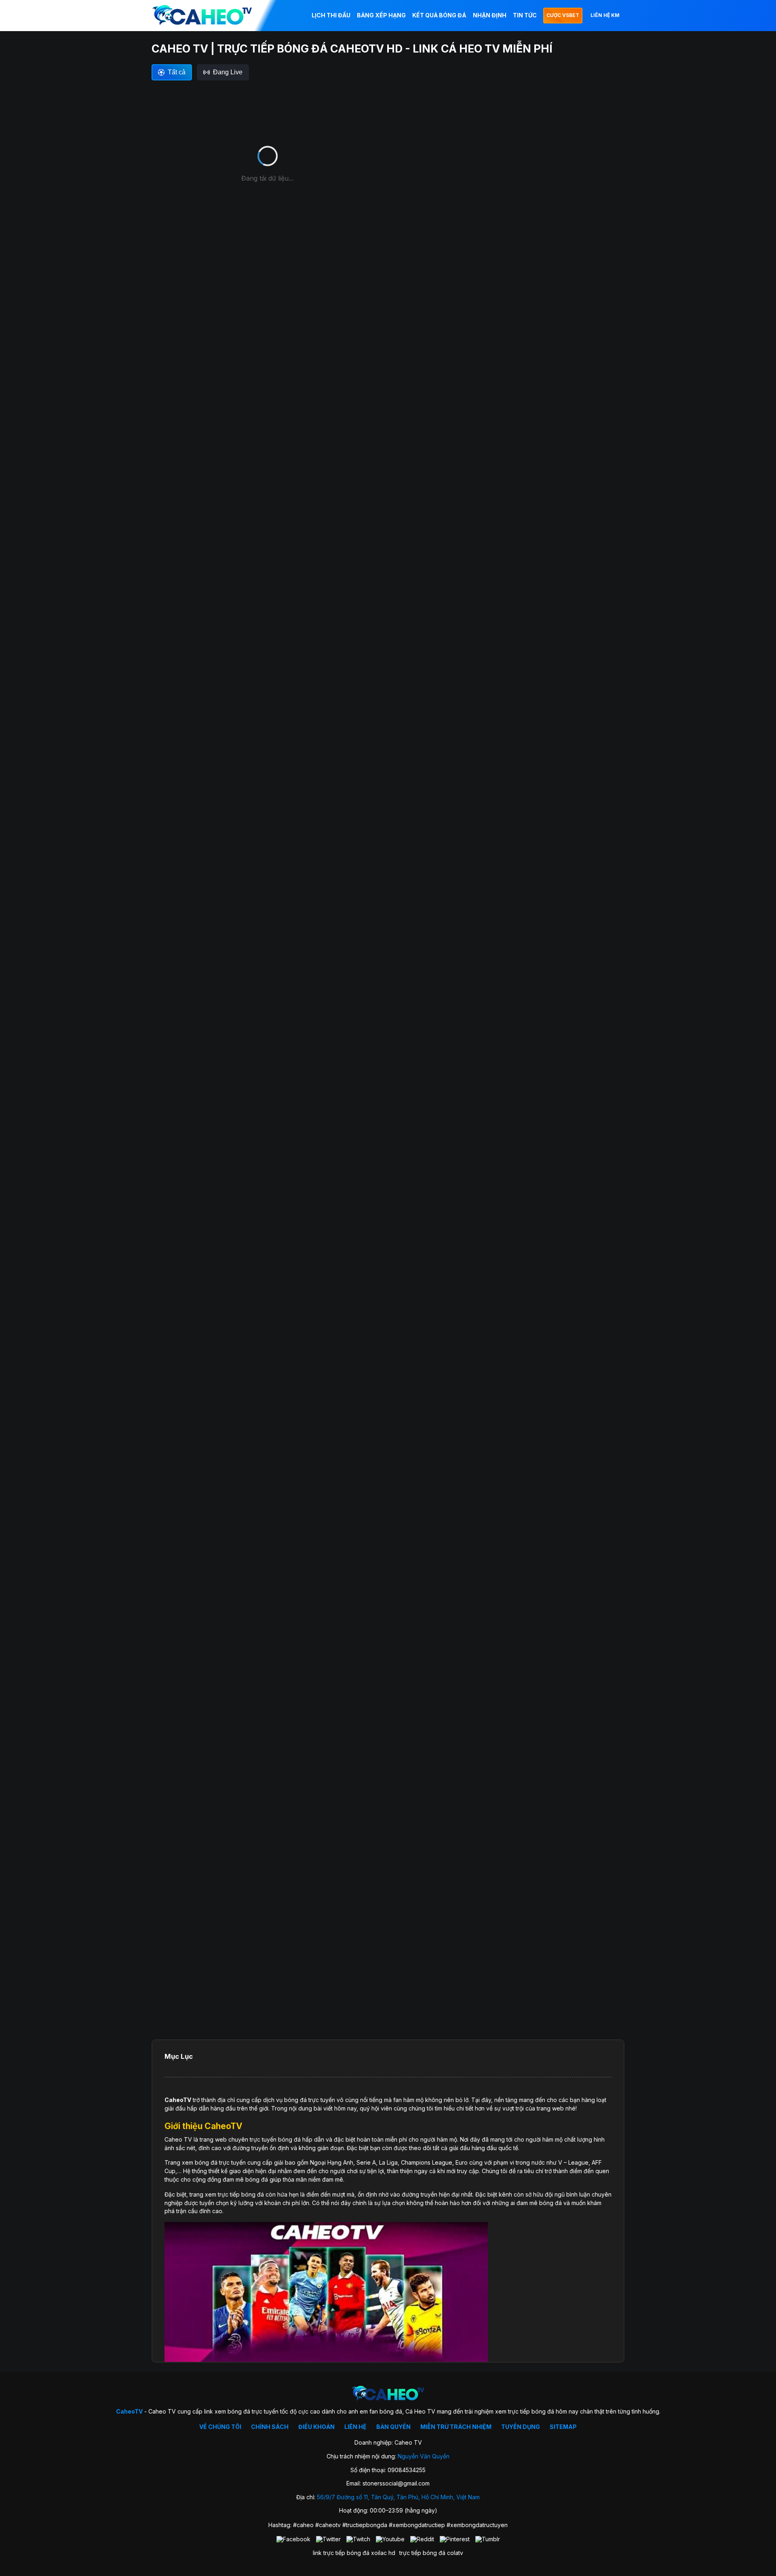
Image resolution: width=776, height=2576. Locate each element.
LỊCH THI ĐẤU (331, 15)
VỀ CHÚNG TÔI (220, 2427)
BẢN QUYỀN (393, 2427)
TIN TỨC (525, 15)
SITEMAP (563, 2427)
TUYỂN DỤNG (521, 2427)
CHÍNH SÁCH (270, 2427)
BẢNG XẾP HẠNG (381, 15)
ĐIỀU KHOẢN (316, 2427)
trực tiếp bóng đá (422, 2553)
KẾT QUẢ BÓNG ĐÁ (439, 15)
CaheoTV (178, 2100)
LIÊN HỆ (355, 2427)
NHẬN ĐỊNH (490, 15)
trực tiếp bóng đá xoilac (355, 2553)
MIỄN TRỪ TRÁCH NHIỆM (456, 2427)
